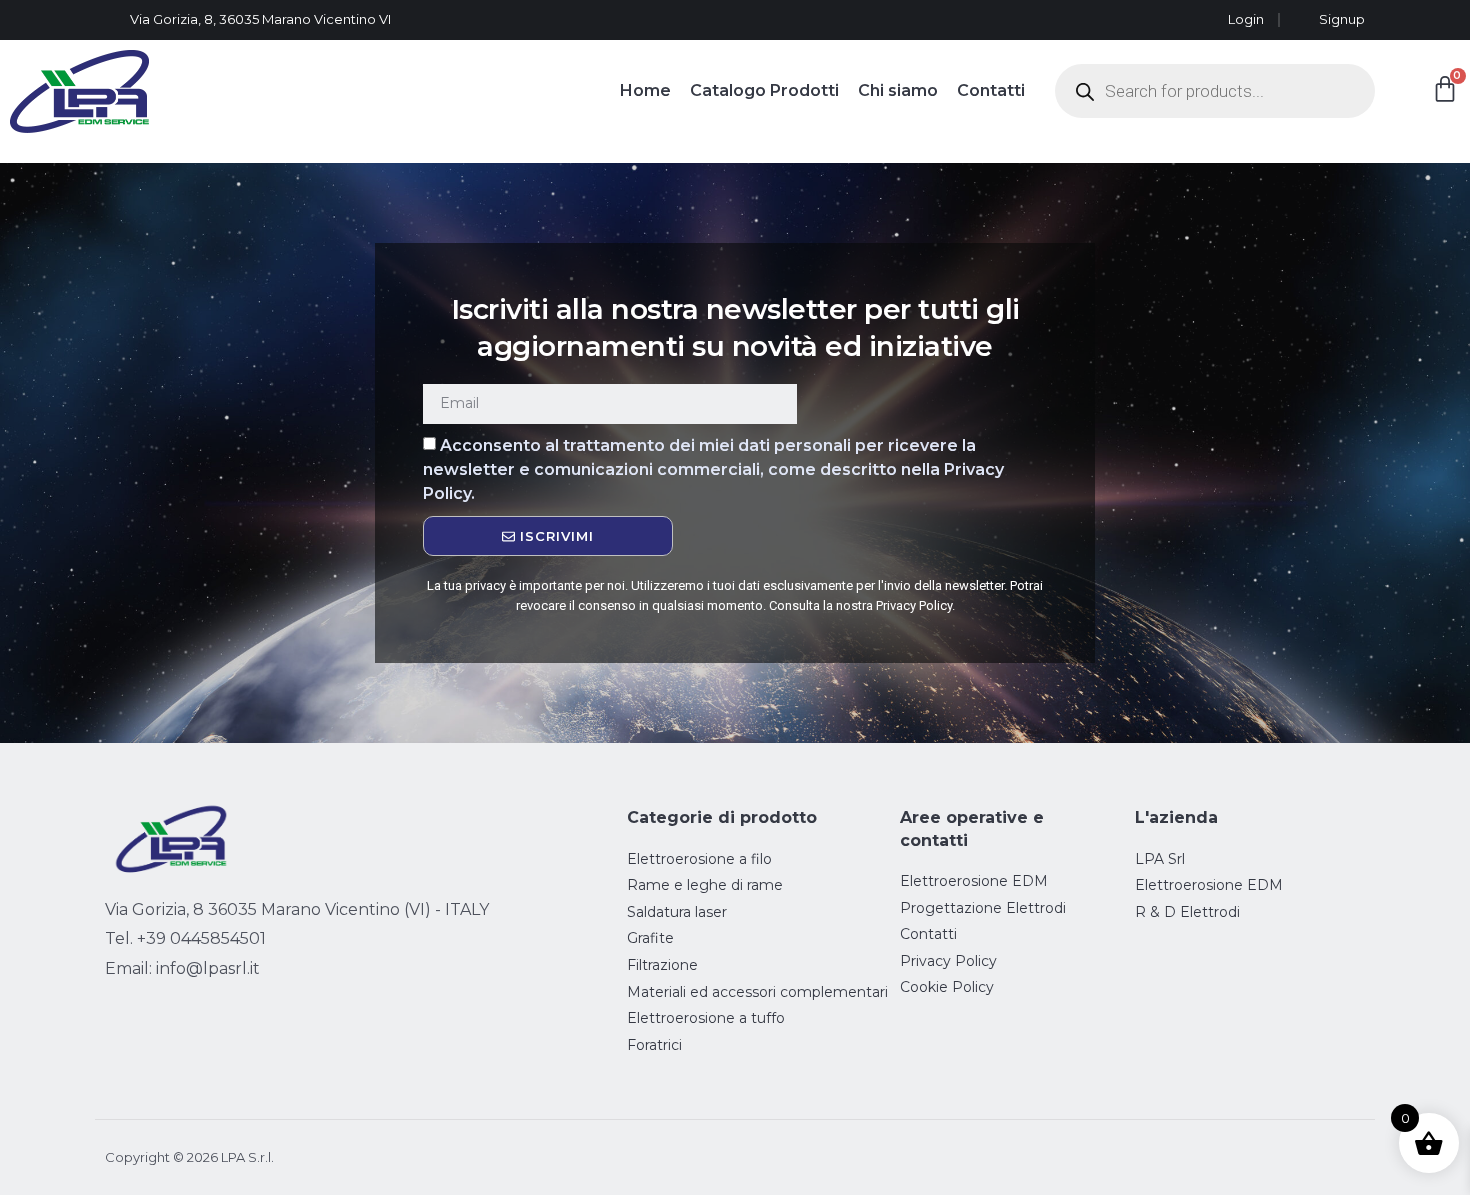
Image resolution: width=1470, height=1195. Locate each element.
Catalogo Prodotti (764, 90)
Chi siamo (898, 90)
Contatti (991, 90)
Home (645, 90)
